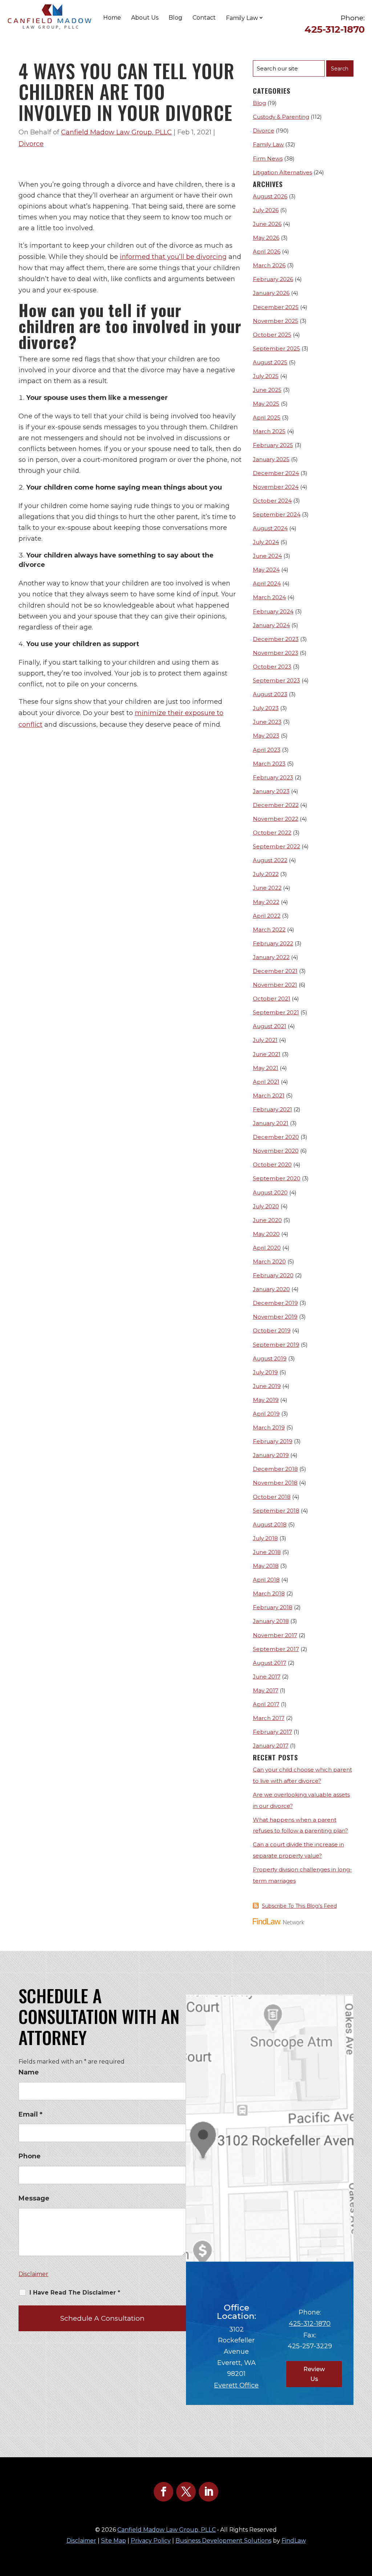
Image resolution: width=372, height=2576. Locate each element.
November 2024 (276, 487)
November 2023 (276, 653)
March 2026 (269, 265)
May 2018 (266, 1566)
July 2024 (266, 542)
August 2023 (270, 694)
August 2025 (270, 362)
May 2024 (266, 570)
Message (34, 2198)
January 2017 (271, 1746)
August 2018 (270, 1524)
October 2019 (272, 1330)
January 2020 (271, 1289)
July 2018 (265, 1538)
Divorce (31, 144)
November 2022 (276, 819)
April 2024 (267, 583)
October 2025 (272, 335)
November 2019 (275, 1317)
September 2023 (276, 680)
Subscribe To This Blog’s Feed (299, 1906)
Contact (204, 18)
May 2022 (266, 902)
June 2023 (267, 722)
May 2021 (266, 1068)
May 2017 (266, 1690)
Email (31, 2114)
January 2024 (271, 625)
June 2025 (267, 390)
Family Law (268, 144)
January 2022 (271, 957)
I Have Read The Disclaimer (75, 2293)
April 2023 (267, 750)
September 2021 (276, 1012)
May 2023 (266, 736)
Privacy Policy (151, 2541)
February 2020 (273, 1275)
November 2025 (276, 321)
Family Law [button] (242, 18)
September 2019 (276, 1345)
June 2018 (267, 1552)
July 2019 (265, 1372)
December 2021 (275, 971)
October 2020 (272, 1165)
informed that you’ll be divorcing (173, 257)
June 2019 (267, 1386)
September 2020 (277, 1178)
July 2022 (266, 874)
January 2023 (271, 791)
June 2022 (267, 888)
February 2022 (273, 943)
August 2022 (270, 860)
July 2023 (266, 708)
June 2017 (267, 1677)
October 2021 (272, 999)
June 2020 (267, 1220)
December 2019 (275, 1303)
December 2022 (276, 805)
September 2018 (276, 1511)
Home (112, 18)
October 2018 (272, 1497)
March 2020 (269, 1261)
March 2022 (269, 930)
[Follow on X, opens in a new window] (186, 2492)
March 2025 (269, 431)
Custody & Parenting (281, 117)
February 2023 (273, 777)
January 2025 (271, 459)
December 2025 (276, 307)
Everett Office (236, 2385)
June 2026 (267, 224)
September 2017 (276, 1649)
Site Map (114, 2541)
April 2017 (266, 1704)
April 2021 (266, 1082)
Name (29, 2072)
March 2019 (269, 1427)
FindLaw (294, 2541)
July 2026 (266, 210)
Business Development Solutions (223, 2541)
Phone (30, 2156)
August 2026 (270, 196)
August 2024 (270, 528)
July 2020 (266, 1206)
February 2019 (273, 1441)
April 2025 (267, 417)
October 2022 (272, 833)
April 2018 (266, 1580)
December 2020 (276, 1137)
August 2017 (270, 1663)
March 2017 (269, 1718)
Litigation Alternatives (282, 172)
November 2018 (275, 1483)
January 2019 (271, 1455)
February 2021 (272, 1109)
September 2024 (277, 514)
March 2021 (269, 1096)
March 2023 (269, 764)
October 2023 (272, 667)
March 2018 (269, 1593)
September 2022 (276, 846)
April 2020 (267, 1248)
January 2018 (271, 1621)
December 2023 (276, 639)
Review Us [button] (314, 2374)
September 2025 (276, 348)
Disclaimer (33, 2274)
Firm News (268, 159)
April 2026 (267, 251)
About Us (145, 18)
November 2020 (276, 1151)
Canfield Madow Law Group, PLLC (116, 132)
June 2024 (267, 556)
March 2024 (269, 597)
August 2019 (270, 1358)
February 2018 (273, 1607)
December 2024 (276, 473)
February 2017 (272, 1732)
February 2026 (273, 279)
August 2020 (270, 1192)
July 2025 (266, 376)
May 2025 (266, 404)
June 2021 (267, 1054)
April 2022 (267, 916)
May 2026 (266, 238)
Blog (175, 18)
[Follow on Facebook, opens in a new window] (163, 2492)
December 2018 (275, 1469)
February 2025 (273, 445)
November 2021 (275, 985)
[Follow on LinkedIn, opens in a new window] (209, 2492)
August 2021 (270, 1026)
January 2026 (271, 293)
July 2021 (265, 1040)
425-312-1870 (335, 29)
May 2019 (266, 1400)
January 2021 (271, 1123)
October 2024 (272, 501)
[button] (365, 2523)
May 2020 (266, 1234)
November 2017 (275, 1635)
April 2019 (266, 1414)
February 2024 (273, 611)
